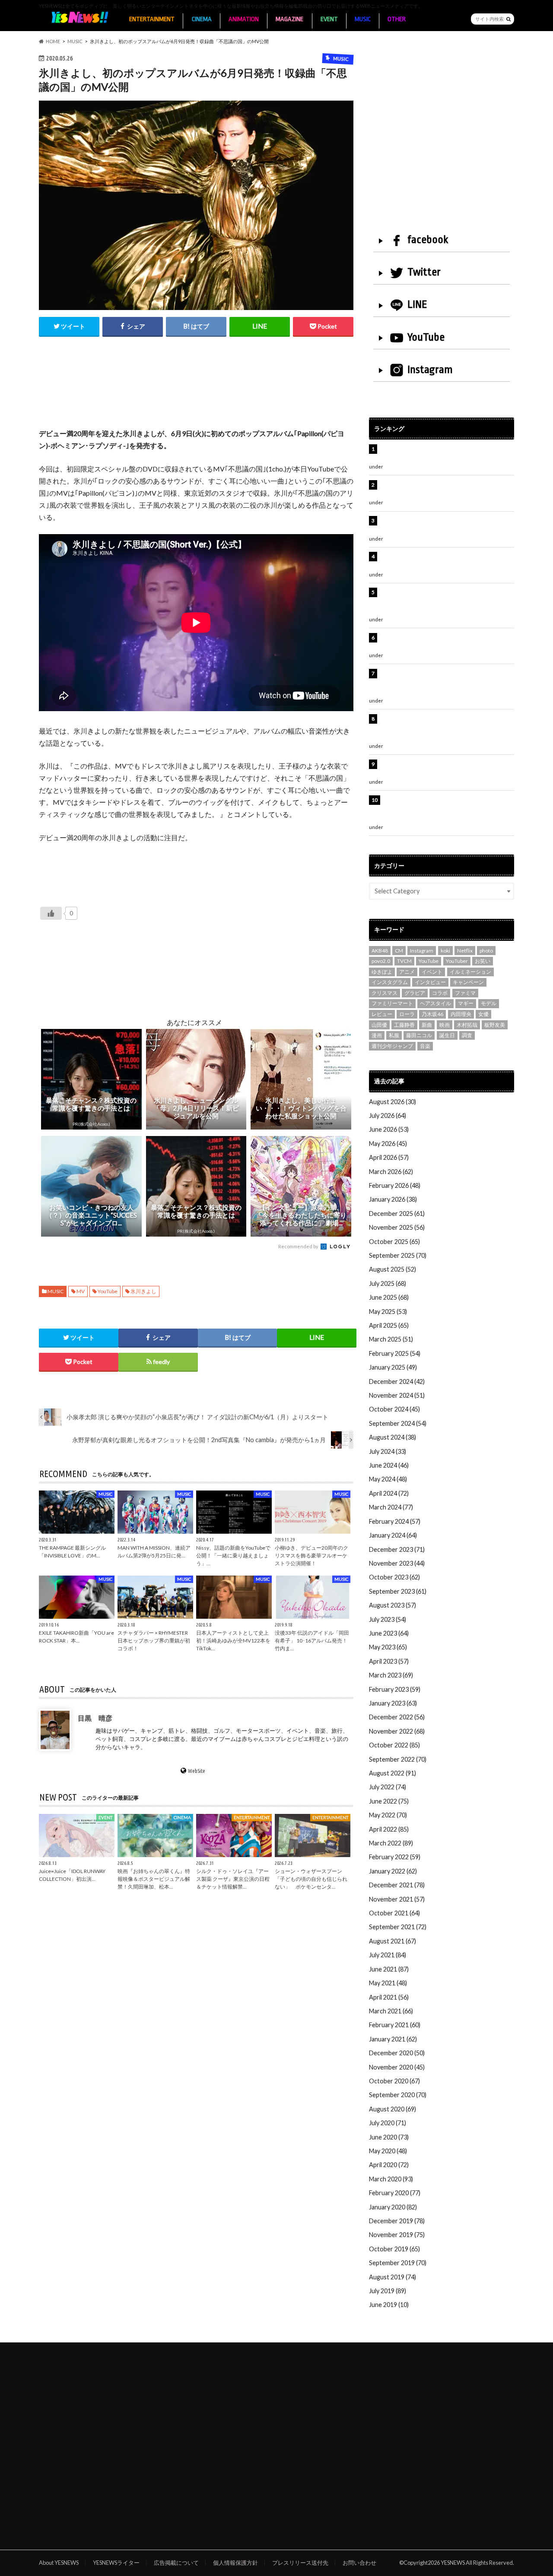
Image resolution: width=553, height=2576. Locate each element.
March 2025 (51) (391, 1339)
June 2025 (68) (389, 1297)
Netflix (465, 951)
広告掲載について (176, 2563)
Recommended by (299, 1246)
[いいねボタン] (51, 913)
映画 (445, 1025)
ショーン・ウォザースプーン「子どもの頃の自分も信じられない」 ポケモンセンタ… (311, 1879)
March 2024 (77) (391, 1507)
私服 (394, 1035)
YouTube (108, 1291)
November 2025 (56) (397, 1227)
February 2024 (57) (395, 1521)
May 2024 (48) (388, 1479)
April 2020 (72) (389, 2165)
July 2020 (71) (388, 2123)
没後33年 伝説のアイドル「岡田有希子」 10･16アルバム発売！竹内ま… (312, 1641)
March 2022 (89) (391, 1843)
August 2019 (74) (393, 2277)
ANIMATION (244, 19)
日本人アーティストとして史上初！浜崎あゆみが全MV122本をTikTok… (233, 1641)
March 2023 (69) (391, 1675)
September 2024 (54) (398, 1423)
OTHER (397, 19)
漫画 (377, 1035)
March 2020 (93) (391, 2179)
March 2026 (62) (391, 1172)
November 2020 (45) (397, 2067)
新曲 (427, 1025)
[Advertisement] (196, 392)
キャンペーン (468, 982)
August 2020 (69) (393, 2109)
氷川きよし (143, 1291)
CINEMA (202, 19)
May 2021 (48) (388, 1983)
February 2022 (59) (395, 1857)
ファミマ (465, 993)
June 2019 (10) (389, 2305)
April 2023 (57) (389, 1661)
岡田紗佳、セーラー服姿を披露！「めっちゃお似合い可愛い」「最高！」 (445, 489)
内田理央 (461, 1014)
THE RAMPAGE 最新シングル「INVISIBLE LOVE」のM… (72, 1551)
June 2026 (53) (389, 1129)
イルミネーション (470, 972)
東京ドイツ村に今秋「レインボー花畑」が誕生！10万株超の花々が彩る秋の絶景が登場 (442, 642)
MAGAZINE (289, 19)
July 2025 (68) (388, 1283)
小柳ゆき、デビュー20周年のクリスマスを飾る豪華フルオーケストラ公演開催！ (311, 1555)
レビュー (382, 1014)
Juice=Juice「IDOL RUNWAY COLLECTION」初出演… (72, 1875)
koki (445, 951)
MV (81, 1291)
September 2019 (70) (398, 2263)
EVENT (329, 19)
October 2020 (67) (394, 2081)
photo (486, 951)
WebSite (197, 1771)
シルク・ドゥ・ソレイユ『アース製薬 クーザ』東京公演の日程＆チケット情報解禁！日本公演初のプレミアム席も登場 (446, 809)
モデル (489, 1003)
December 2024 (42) (397, 1381)
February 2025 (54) (395, 1353)
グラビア (415, 993)
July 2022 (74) (388, 1787)
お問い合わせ (359, 2563)
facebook (428, 240)
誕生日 (447, 1035)
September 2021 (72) (398, 1927)
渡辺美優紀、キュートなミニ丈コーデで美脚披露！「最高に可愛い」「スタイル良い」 (445, 769)
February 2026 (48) (395, 1185)
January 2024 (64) (393, 1535)
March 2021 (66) (391, 2011)
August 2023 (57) (393, 1605)
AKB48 (380, 951)
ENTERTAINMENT (152, 19)
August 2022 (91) (393, 1773)
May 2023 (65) (388, 1647)
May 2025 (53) (388, 1312)
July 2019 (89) (388, 2291)
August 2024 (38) (393, 1437)
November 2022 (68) (397, 1731)
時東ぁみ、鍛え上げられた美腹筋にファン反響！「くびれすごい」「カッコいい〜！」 (442, 561)
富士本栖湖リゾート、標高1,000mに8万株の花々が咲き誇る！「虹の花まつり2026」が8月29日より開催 (448, 728)
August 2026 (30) (393, 1102)
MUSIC (363, 19)
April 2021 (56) (389, 1997)
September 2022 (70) (398, 1759)
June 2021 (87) (389, 1969)
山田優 (379, 1025)
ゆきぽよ (382, 972)
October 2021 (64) (394, 1913)
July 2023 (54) (388, 1619)
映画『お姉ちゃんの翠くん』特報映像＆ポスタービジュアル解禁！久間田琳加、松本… (154, 1879)
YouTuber (457, 961)
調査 (467, 1035)
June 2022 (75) (389, 1801)
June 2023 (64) (389, 1633)
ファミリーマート (392, 1003)
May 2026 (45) (388, 1144)
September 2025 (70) (398, 1255)
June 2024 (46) (389, 1465)
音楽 (425, 1046)
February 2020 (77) (395, 2193)
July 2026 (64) (388, 1116)
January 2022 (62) (393, 1871)
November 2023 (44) (397, 1563)
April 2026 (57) (389, 1157)
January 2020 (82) (393, 2207)
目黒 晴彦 (95, 1718)
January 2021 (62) (393, 2039)
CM (399, 951)
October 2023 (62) (394, 1577)
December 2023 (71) (397, 1549)
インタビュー (430, 982)
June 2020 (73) (389, 2137)
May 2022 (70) (388, 1815)
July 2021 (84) (388, 1955)
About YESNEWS (59, 2563)
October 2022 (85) (394, 1745)
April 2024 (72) (389, 1493)
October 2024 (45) (394, 1409)
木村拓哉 (467, 1025)
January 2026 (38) (393, 1199)
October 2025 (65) (394, 1242)
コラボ (440, 993)
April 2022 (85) (389, 1829)
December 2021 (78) (397, 1885)
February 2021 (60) (395, 2025)
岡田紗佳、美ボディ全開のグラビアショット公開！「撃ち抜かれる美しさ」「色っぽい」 (445, 454)
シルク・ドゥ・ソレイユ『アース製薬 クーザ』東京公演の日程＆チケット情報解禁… (233, 1879)
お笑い (483, 961)
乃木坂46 (432, 1014)
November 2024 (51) (397, 1395)
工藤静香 (404, 1025)
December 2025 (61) (397, 1214)
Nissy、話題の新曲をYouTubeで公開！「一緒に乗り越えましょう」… (233, 1555)
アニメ (407, 972)
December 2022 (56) (397, 1717)
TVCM (404, 961)
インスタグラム (390, 982)
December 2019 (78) (397, 2221)
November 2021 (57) (397, 1899)
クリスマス (385, 993)
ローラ (407, 1014)
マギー (466, 1003)
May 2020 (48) (388, 2151)
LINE (417, 304)
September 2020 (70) (398, 2095)
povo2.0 (381, 961)
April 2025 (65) (389, 1325)
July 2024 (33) (388, 1451)
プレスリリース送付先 (300, 2563)
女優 (483, 1014)
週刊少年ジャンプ (392, 1046)
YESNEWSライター (116, 2563)
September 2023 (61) (398, 1591)
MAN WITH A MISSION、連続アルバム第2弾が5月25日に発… (154, 1551)
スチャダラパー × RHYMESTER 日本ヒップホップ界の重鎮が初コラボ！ (154, 1641)
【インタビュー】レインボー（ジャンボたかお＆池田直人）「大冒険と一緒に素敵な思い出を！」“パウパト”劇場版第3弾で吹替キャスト (445, 601)
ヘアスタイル (435, 1003)
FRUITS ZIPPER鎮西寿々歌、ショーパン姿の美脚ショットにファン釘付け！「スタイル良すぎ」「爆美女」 (447, 683)
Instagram (430, 370)
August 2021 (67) (393, 1941)
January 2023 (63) (393, 1703)
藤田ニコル (419, 1035)
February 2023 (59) (395, 1689)
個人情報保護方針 (235, 2563)
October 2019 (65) (394, 2249)
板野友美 (495, 1025)
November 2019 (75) (397, 2235)
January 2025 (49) (393, 1367)
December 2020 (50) (397, 2053)
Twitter (424, 272)
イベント (432, 972)
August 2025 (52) (393, 1269)
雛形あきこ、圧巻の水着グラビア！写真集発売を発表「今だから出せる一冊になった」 (445, 525)
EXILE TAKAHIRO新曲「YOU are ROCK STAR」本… (76, 1637)
